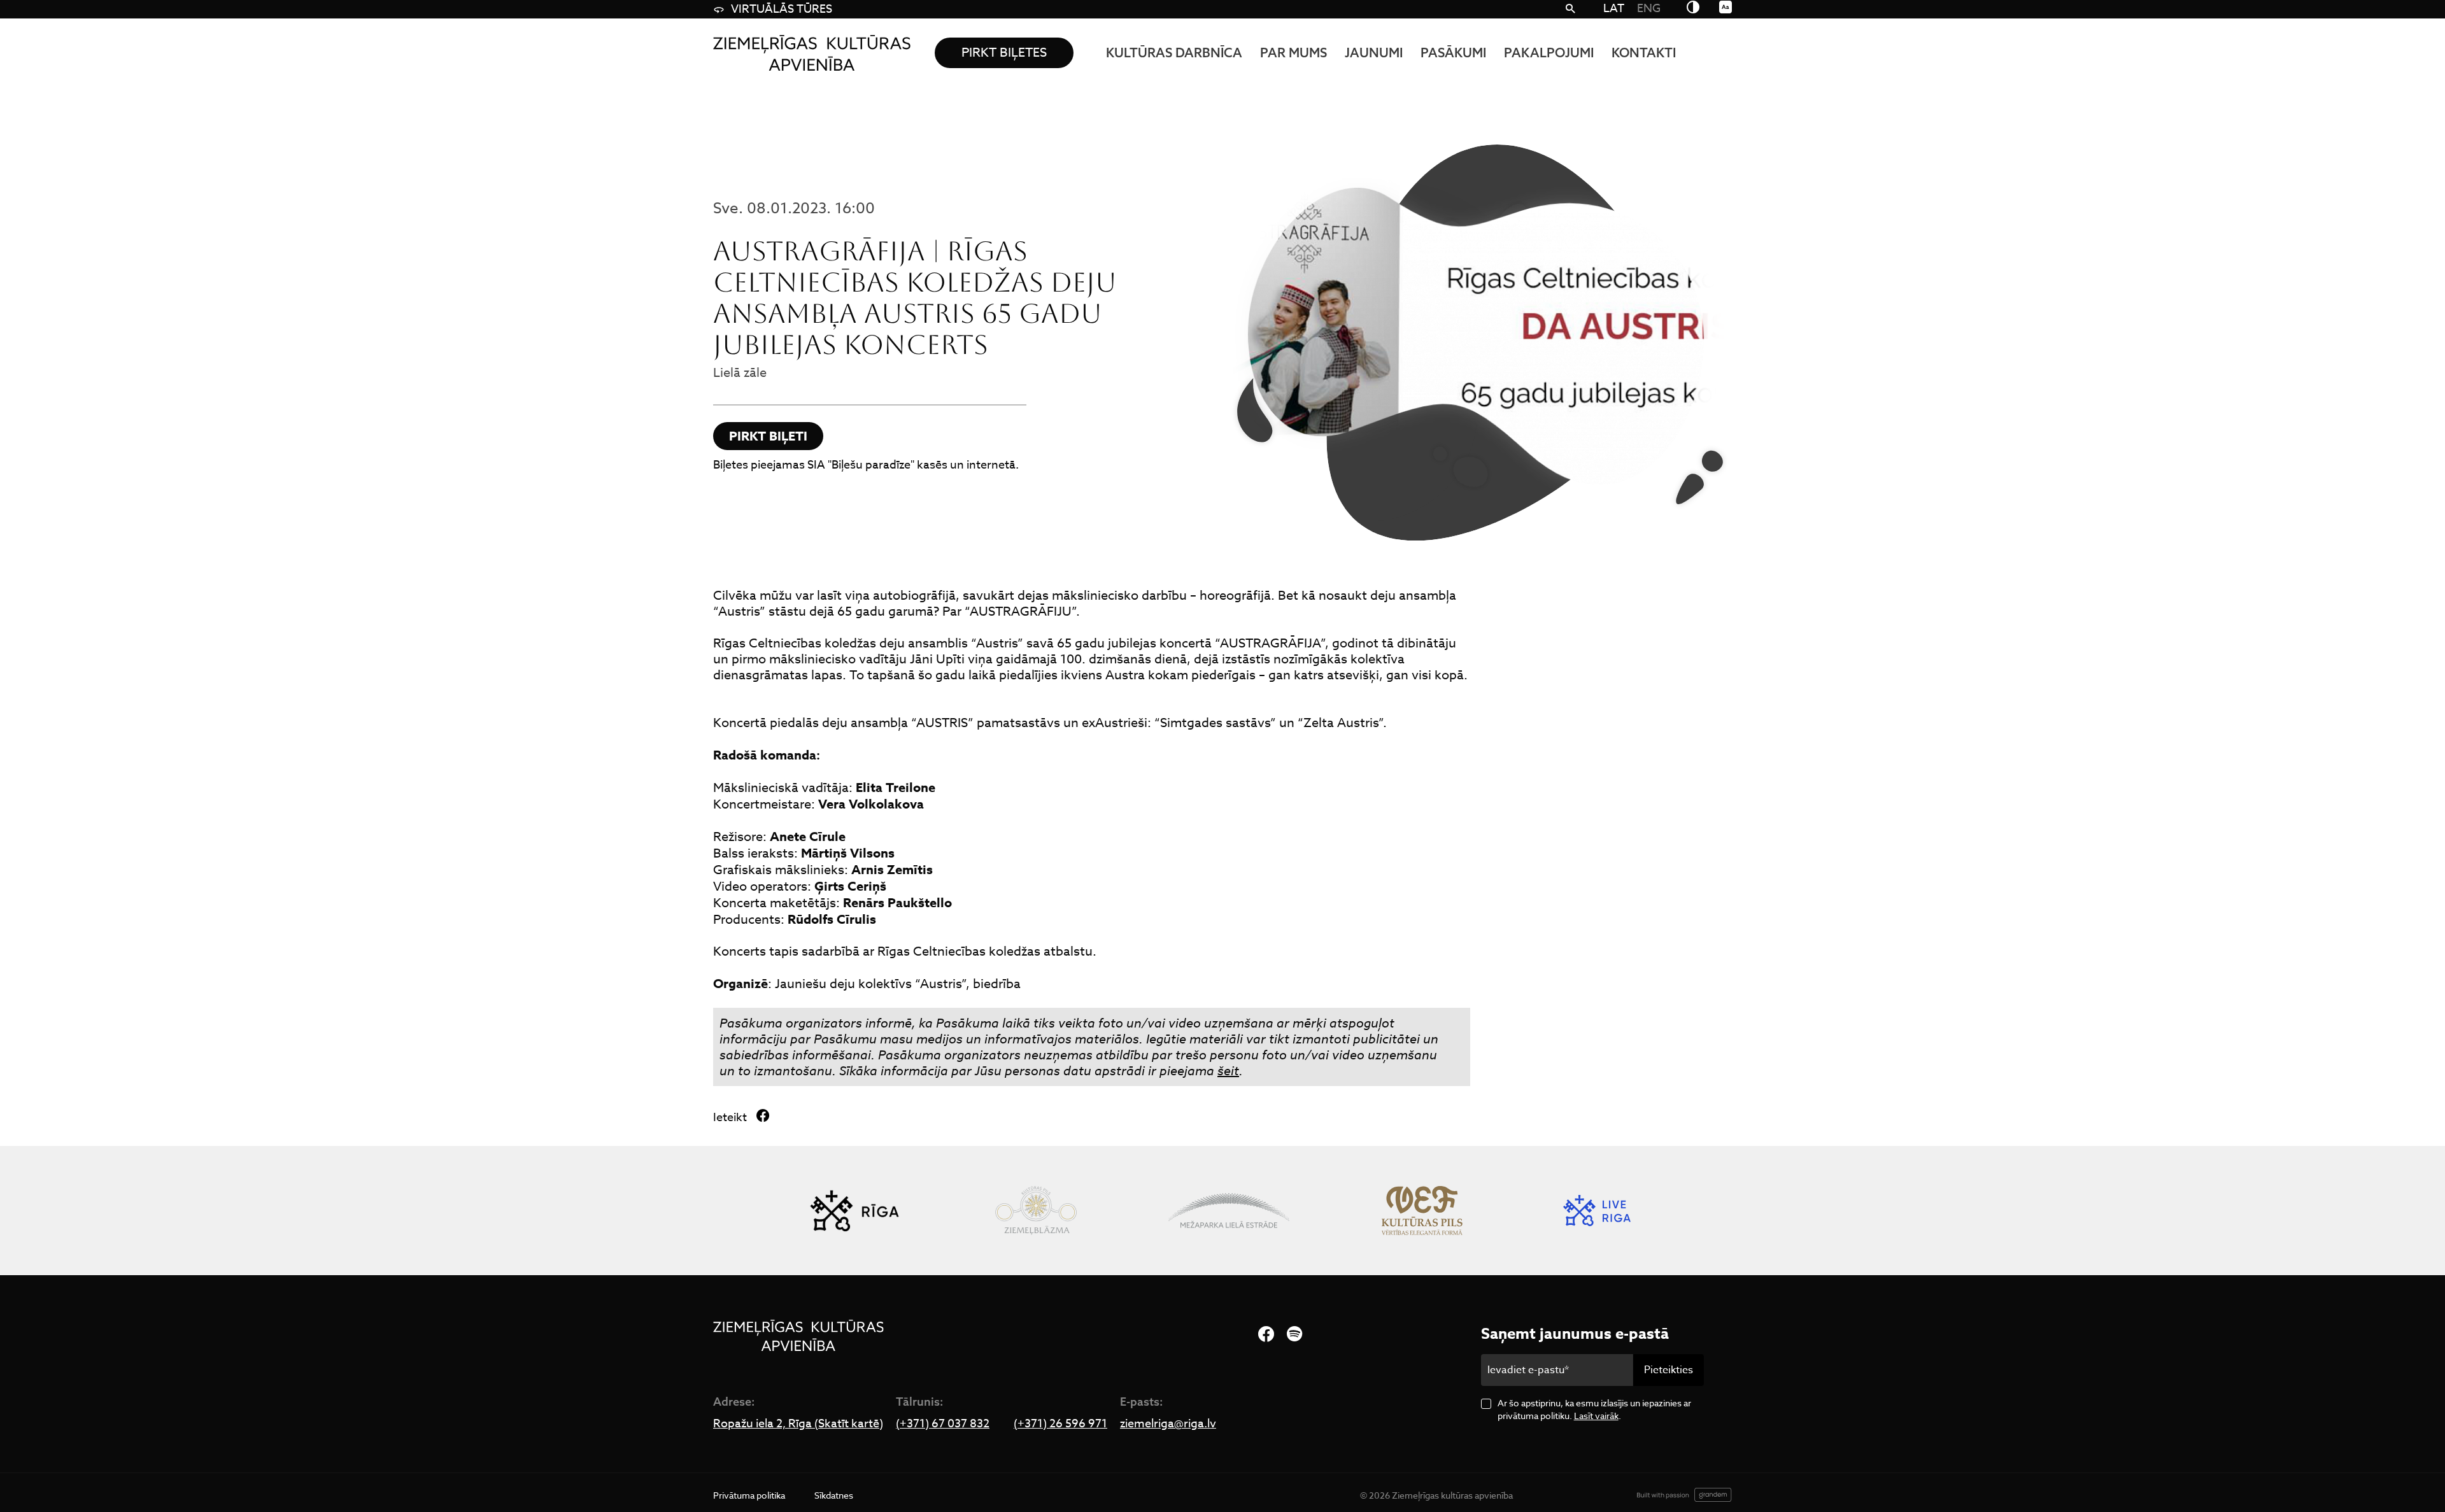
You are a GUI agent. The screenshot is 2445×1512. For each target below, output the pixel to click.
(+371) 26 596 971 (1060, 1424)
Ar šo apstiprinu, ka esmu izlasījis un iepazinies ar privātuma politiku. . (1594, 1409)
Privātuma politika (749, 1495)
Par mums (1293, 53)
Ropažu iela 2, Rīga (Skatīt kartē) (798, 1424)
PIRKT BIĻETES (1004, 53)
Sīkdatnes (834, 1495)
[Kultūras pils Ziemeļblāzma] (1036, 1211)
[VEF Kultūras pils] (1422, 1211)
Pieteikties (1669, 1370)
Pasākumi (1453, 53)
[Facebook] (1266, 1335)
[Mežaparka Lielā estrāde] (1229, 1211)
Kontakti (1644, 53)
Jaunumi (1374, 53)
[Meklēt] (1570, 10)
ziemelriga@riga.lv (1168, 1424)
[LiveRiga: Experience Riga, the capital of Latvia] (1597, 1211)
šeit (1228, 1071)
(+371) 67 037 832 (943, 1424)
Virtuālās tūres (782, 9)
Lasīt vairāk (1596, 1416)
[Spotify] (1294, 1335)
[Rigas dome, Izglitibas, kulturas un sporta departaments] (854, 1211)
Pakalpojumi (1549, 53)
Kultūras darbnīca (1174, 53)
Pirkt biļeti (768, 436)
